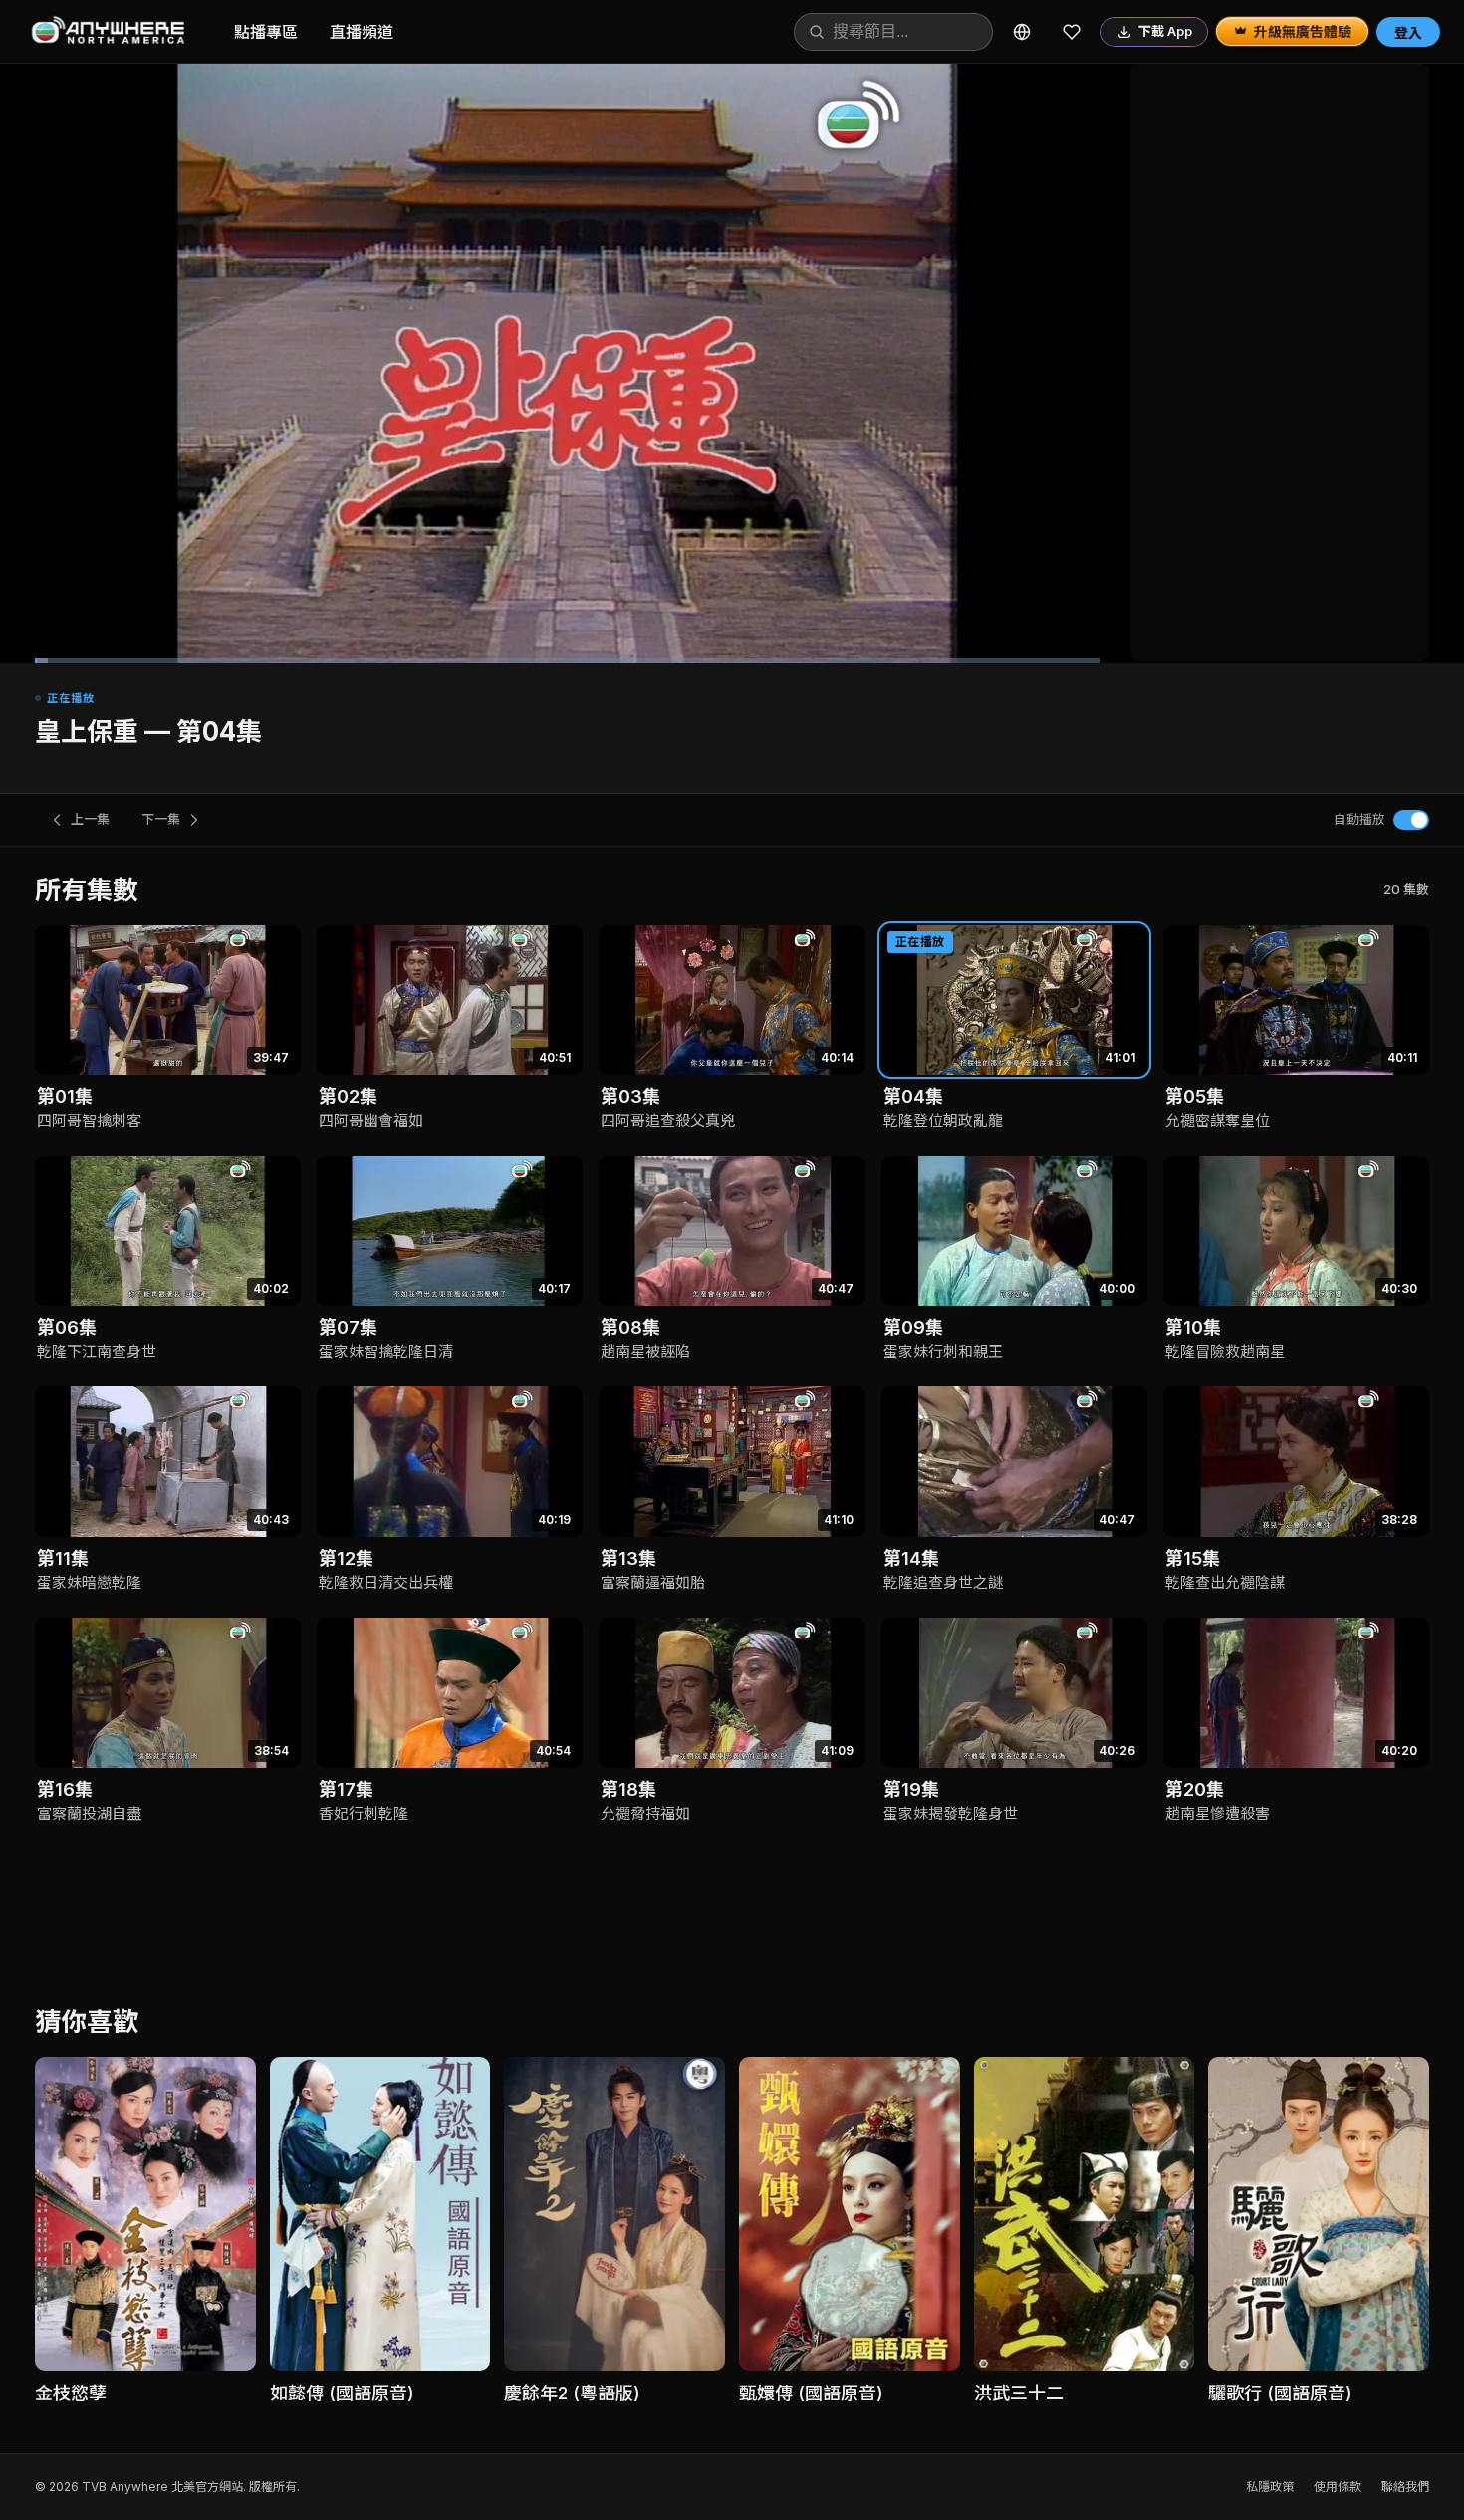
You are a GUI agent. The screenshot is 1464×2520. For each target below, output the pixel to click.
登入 (1408, 32)
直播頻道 (362, 32)
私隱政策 (1270, 2487)
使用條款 (1338, 2487)
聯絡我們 (1405, 2487)
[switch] (1411, 820)
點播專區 (266, 32)
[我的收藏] (1072, 32)
